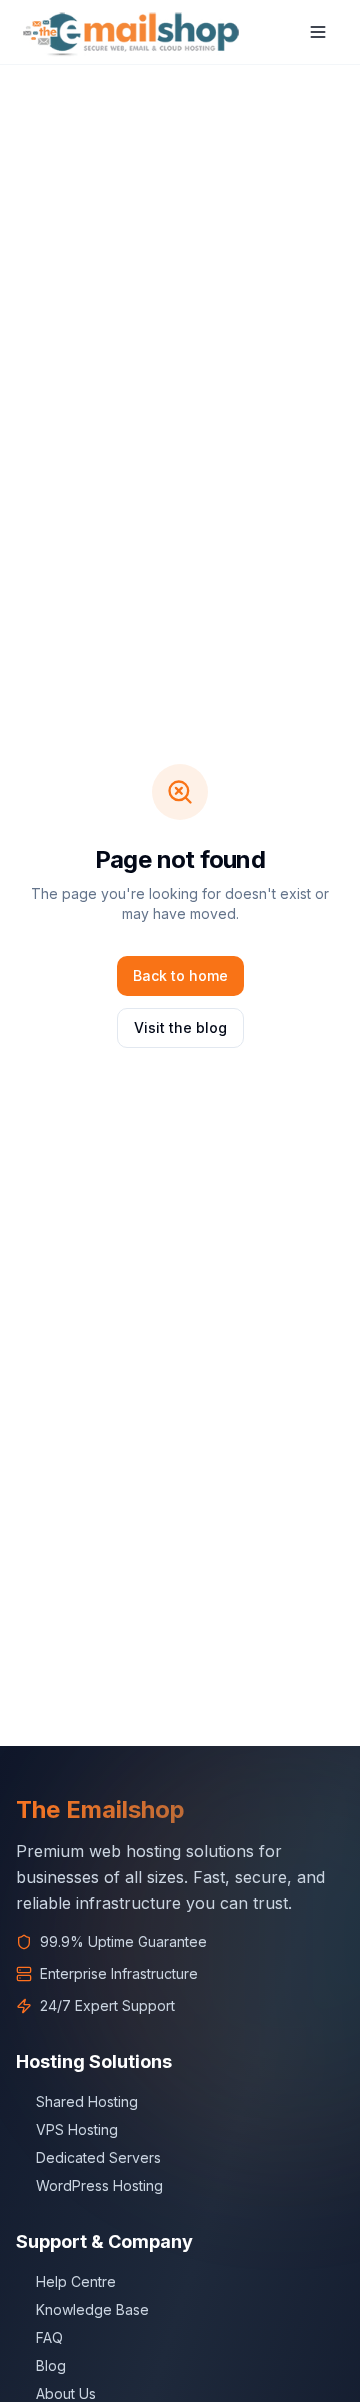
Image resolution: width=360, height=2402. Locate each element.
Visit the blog (180, 1027)
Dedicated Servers (98, 2157)
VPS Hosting (77, 2129)
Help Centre (76, 2281)
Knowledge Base (92, 2309)
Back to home (180, 975)
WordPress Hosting (99, 2185)
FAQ (49, 2337)
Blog (51, 2365)
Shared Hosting (87, 2101)
